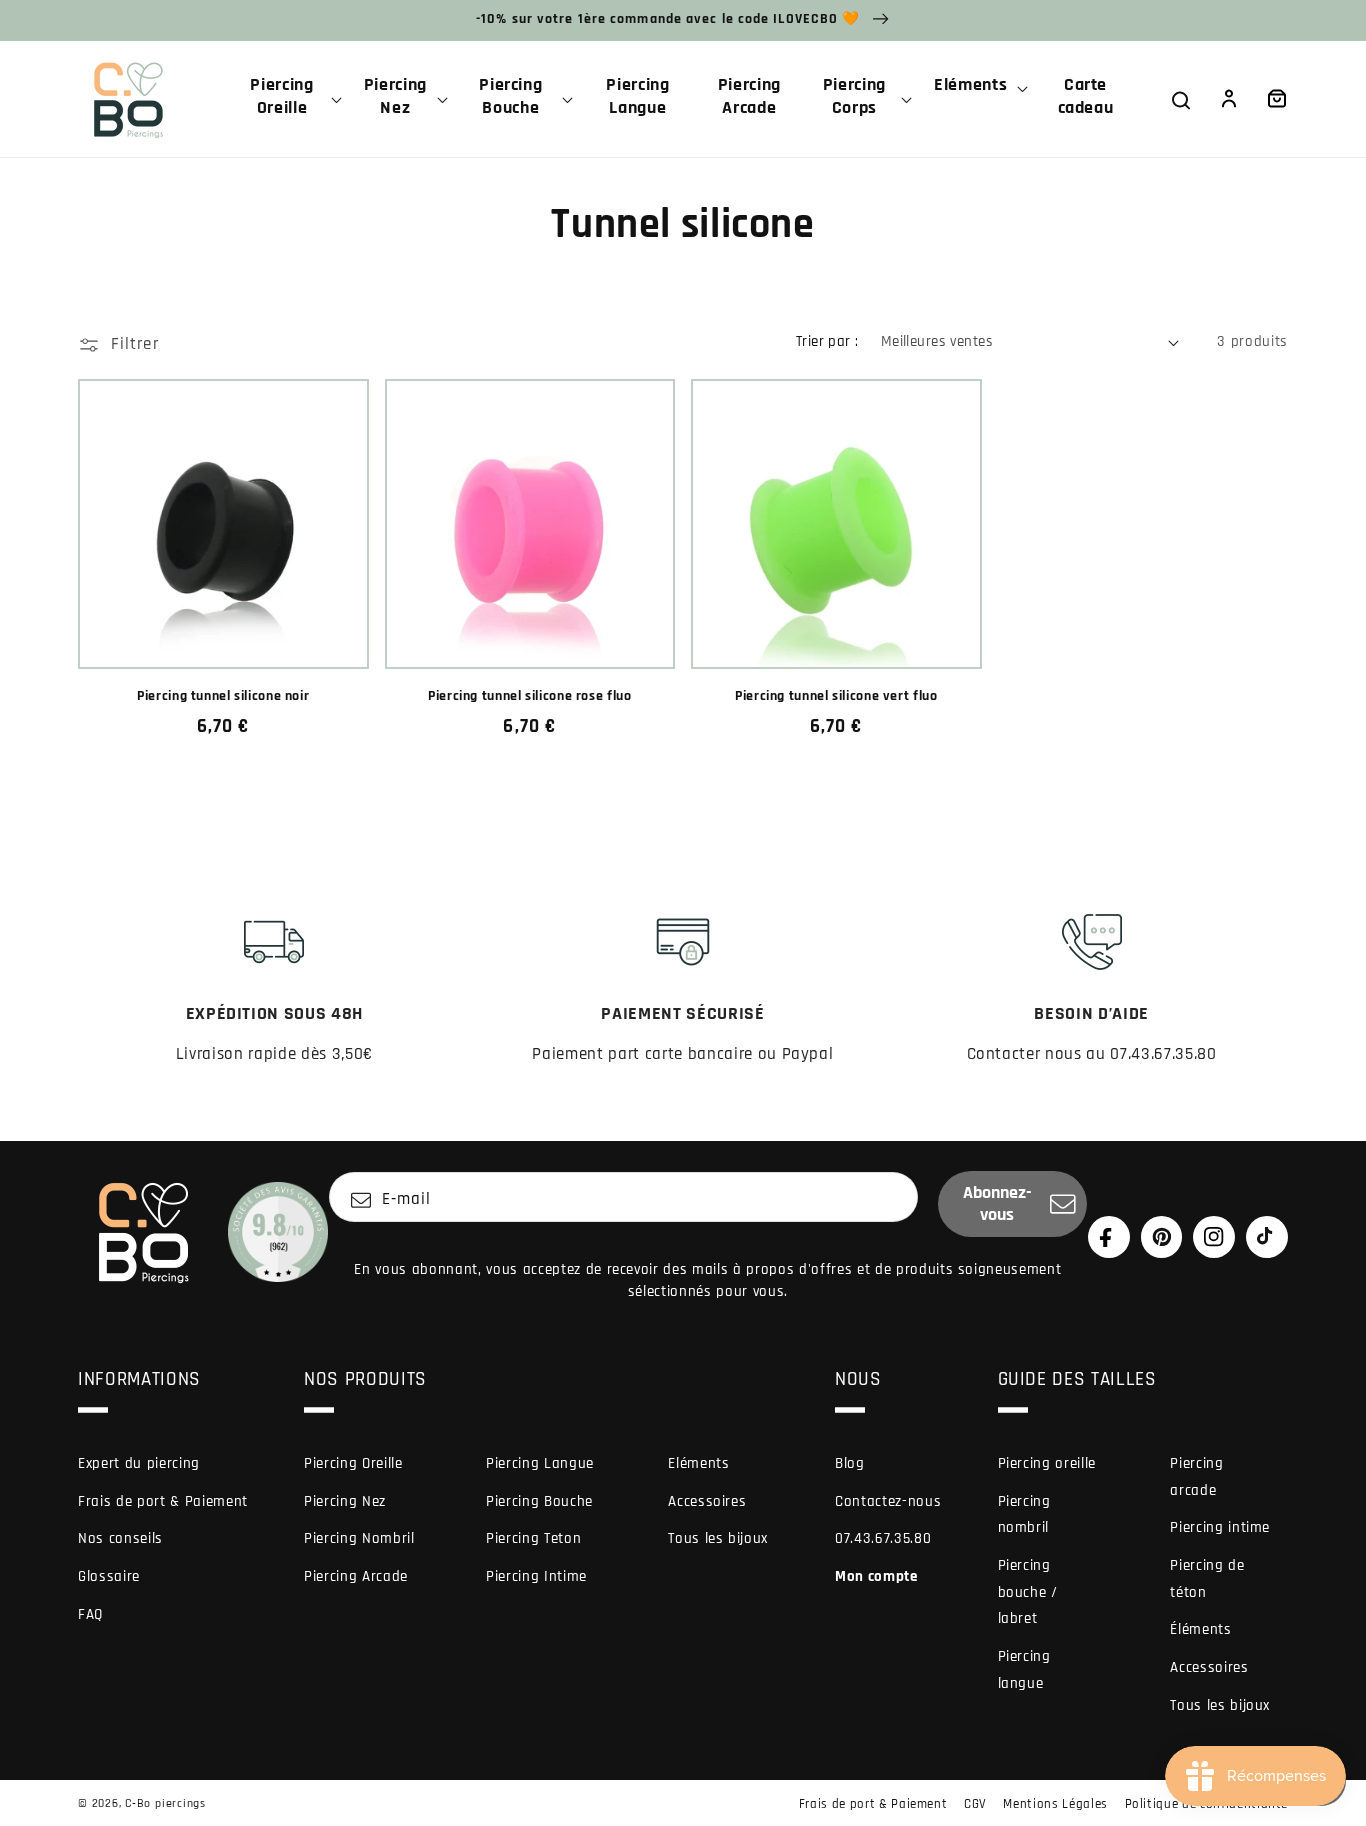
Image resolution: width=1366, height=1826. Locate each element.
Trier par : (827, 341)
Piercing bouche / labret (1028, 1592)
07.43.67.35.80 (883, 1538)
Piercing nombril (1024, 1515)
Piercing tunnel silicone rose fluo (529, 696)
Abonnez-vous (997, 1204)
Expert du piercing (139, 1463)
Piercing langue (1024, 1670)
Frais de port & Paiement (163, 1501)
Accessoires (707, 1501)
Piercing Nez (345, 1501)
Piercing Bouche (539, 1501)
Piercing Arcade (356, 1576)
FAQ (90, 1614)
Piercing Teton (533, 1538)
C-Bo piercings (165, 1803)
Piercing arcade (1196, 1477)
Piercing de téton (1207, 1579)
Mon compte (876, 1576)
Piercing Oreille (353, 1463)
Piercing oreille (1047, 1463)
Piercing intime (1220, 1527)
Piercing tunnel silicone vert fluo (836, 696)
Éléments (1200, 1629)
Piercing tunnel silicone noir (223, 696)
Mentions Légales (1055, 1804)
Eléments (698, 1463)
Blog (850, 1463)
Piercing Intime (536, 1576)
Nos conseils (120, 1538)
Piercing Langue (540, 1463)
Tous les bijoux (718, 1538)
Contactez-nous (888, 1501)
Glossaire (109, 1576)
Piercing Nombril (359, 1538)
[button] (290, 99)
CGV (975, 1804)
